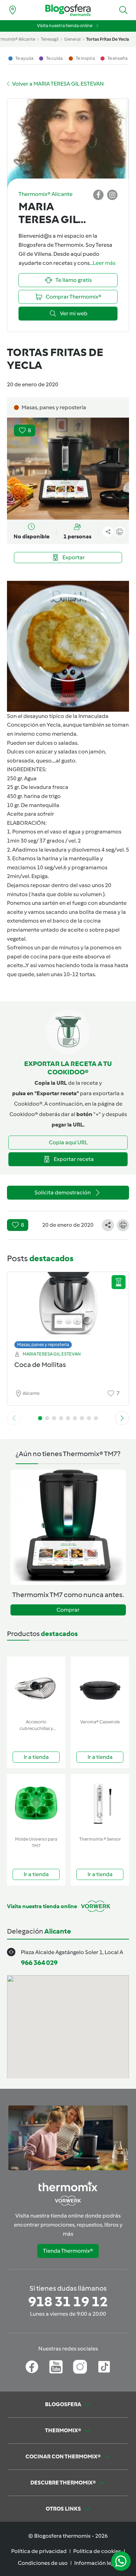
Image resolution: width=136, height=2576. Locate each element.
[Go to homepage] (68, 10)
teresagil (50, 39)
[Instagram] (80, 2367)
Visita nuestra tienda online (65, 26)
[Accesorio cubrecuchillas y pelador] (36, 1686)
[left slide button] (14, 1418)
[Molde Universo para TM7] (36, 1804)
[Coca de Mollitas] (68, 1308)
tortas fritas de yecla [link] (108, 39)
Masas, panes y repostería (43, 1345)
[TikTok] (104, 2367)
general (72, 39)
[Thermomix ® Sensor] (100, 1804)
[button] (123, 10)
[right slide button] (122, 1418)
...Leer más (103, 263)
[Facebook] (32, 2367)
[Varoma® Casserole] (100, 1686)
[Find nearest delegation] (13, 10)
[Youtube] (56, 2367)
